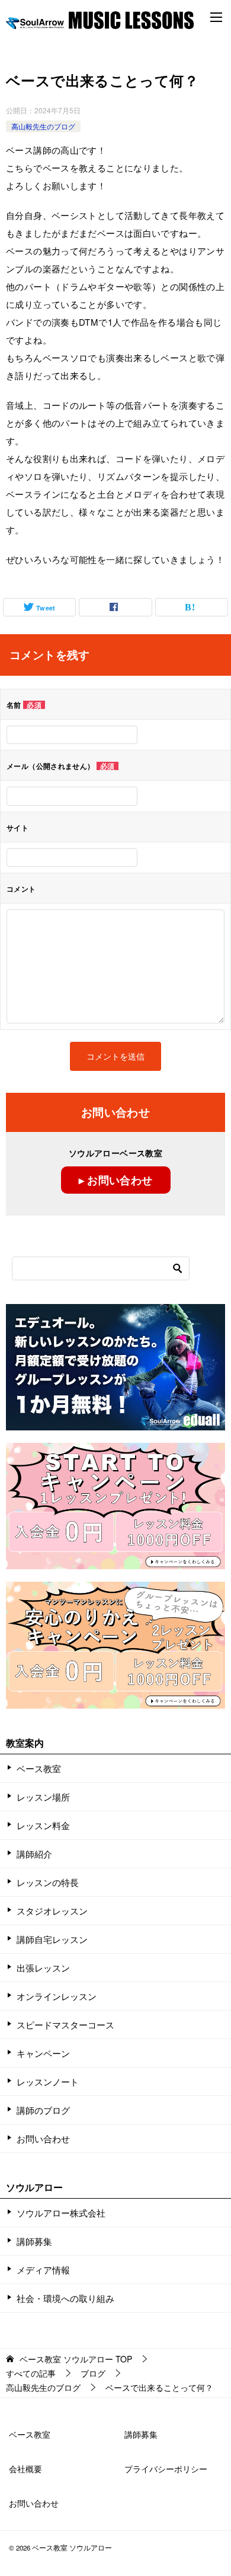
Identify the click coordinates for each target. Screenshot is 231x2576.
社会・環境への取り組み (65, 2298)
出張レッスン (43, 1968)
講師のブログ (43, 2110)
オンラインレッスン (57, 1996)
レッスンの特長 (48, 1882)
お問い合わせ (43, 2138)
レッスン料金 (43, 1825)
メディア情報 (43, 2270)
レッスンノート (48, 2082)
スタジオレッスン (52, 1911)
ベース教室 (39, 1768)
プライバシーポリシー (166, 2469)
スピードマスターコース (65, 2025)
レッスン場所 (43, 1797)
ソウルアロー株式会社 (61, 2213)
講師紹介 (34, 1854)
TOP (76, 2359)
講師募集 (34, 2241)
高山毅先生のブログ (43, 126)
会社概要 (25, 2469)
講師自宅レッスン (52, 1939)
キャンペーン (43, 2053)
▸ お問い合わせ (116, 1180)
